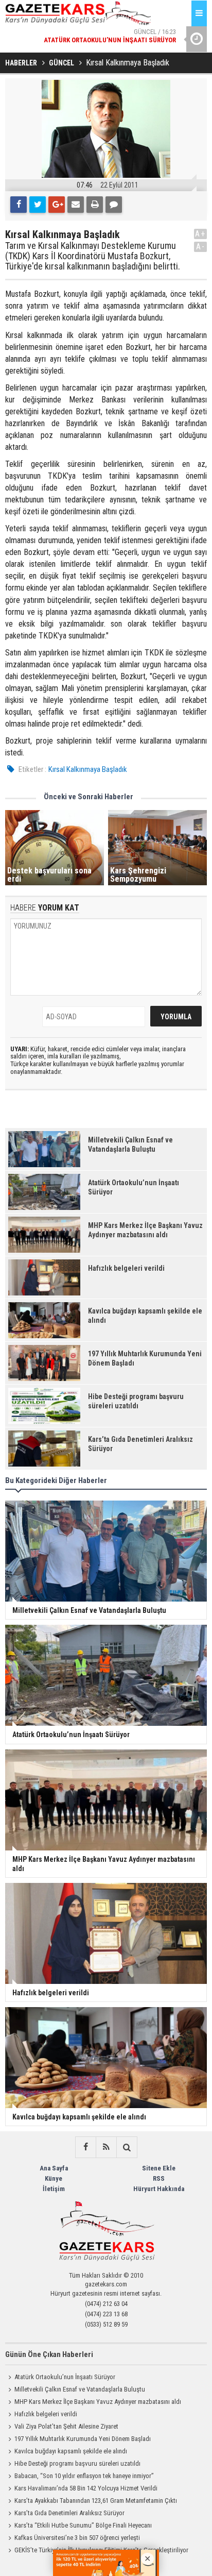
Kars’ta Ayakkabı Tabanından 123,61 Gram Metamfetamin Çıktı (96, 2501)
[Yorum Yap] (114, 205)
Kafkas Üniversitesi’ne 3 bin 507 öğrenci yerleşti (77, 2538)
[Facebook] (19, 205)
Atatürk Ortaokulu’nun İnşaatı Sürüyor (65, 2377)
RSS (159, 2178)
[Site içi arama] (127, 2147)
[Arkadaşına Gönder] (76, 205)
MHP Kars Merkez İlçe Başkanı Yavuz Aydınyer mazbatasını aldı (98, 2402)
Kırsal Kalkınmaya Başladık (88, 769)
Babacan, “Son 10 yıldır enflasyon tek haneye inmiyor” (84, 2476)
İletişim (54, 2189)
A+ (200, 234)
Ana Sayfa (54, 2168)
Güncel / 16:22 (101, 47)
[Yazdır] (95, 205)
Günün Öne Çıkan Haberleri (49, 2354)
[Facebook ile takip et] (85, 2147)
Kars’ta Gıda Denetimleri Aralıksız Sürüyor (69, 2513)
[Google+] (57, 205)
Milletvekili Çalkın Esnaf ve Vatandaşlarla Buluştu (80, 2389)
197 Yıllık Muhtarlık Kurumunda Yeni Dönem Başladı (83, 2439)
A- (201, 247)
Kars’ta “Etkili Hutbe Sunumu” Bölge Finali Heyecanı (83, 2525)
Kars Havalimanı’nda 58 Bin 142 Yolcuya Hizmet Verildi (86, 2488)
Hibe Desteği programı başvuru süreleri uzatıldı (77, 2463)
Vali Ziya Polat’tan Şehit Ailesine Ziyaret (66, 2426)
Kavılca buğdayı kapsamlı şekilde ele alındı (71, 2451)
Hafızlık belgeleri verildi (46, 2414)
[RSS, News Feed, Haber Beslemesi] (106, 2147)
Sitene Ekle (159, 2168)
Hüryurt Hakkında (159, 2189)
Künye (54, 2178)
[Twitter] (38, 205)
